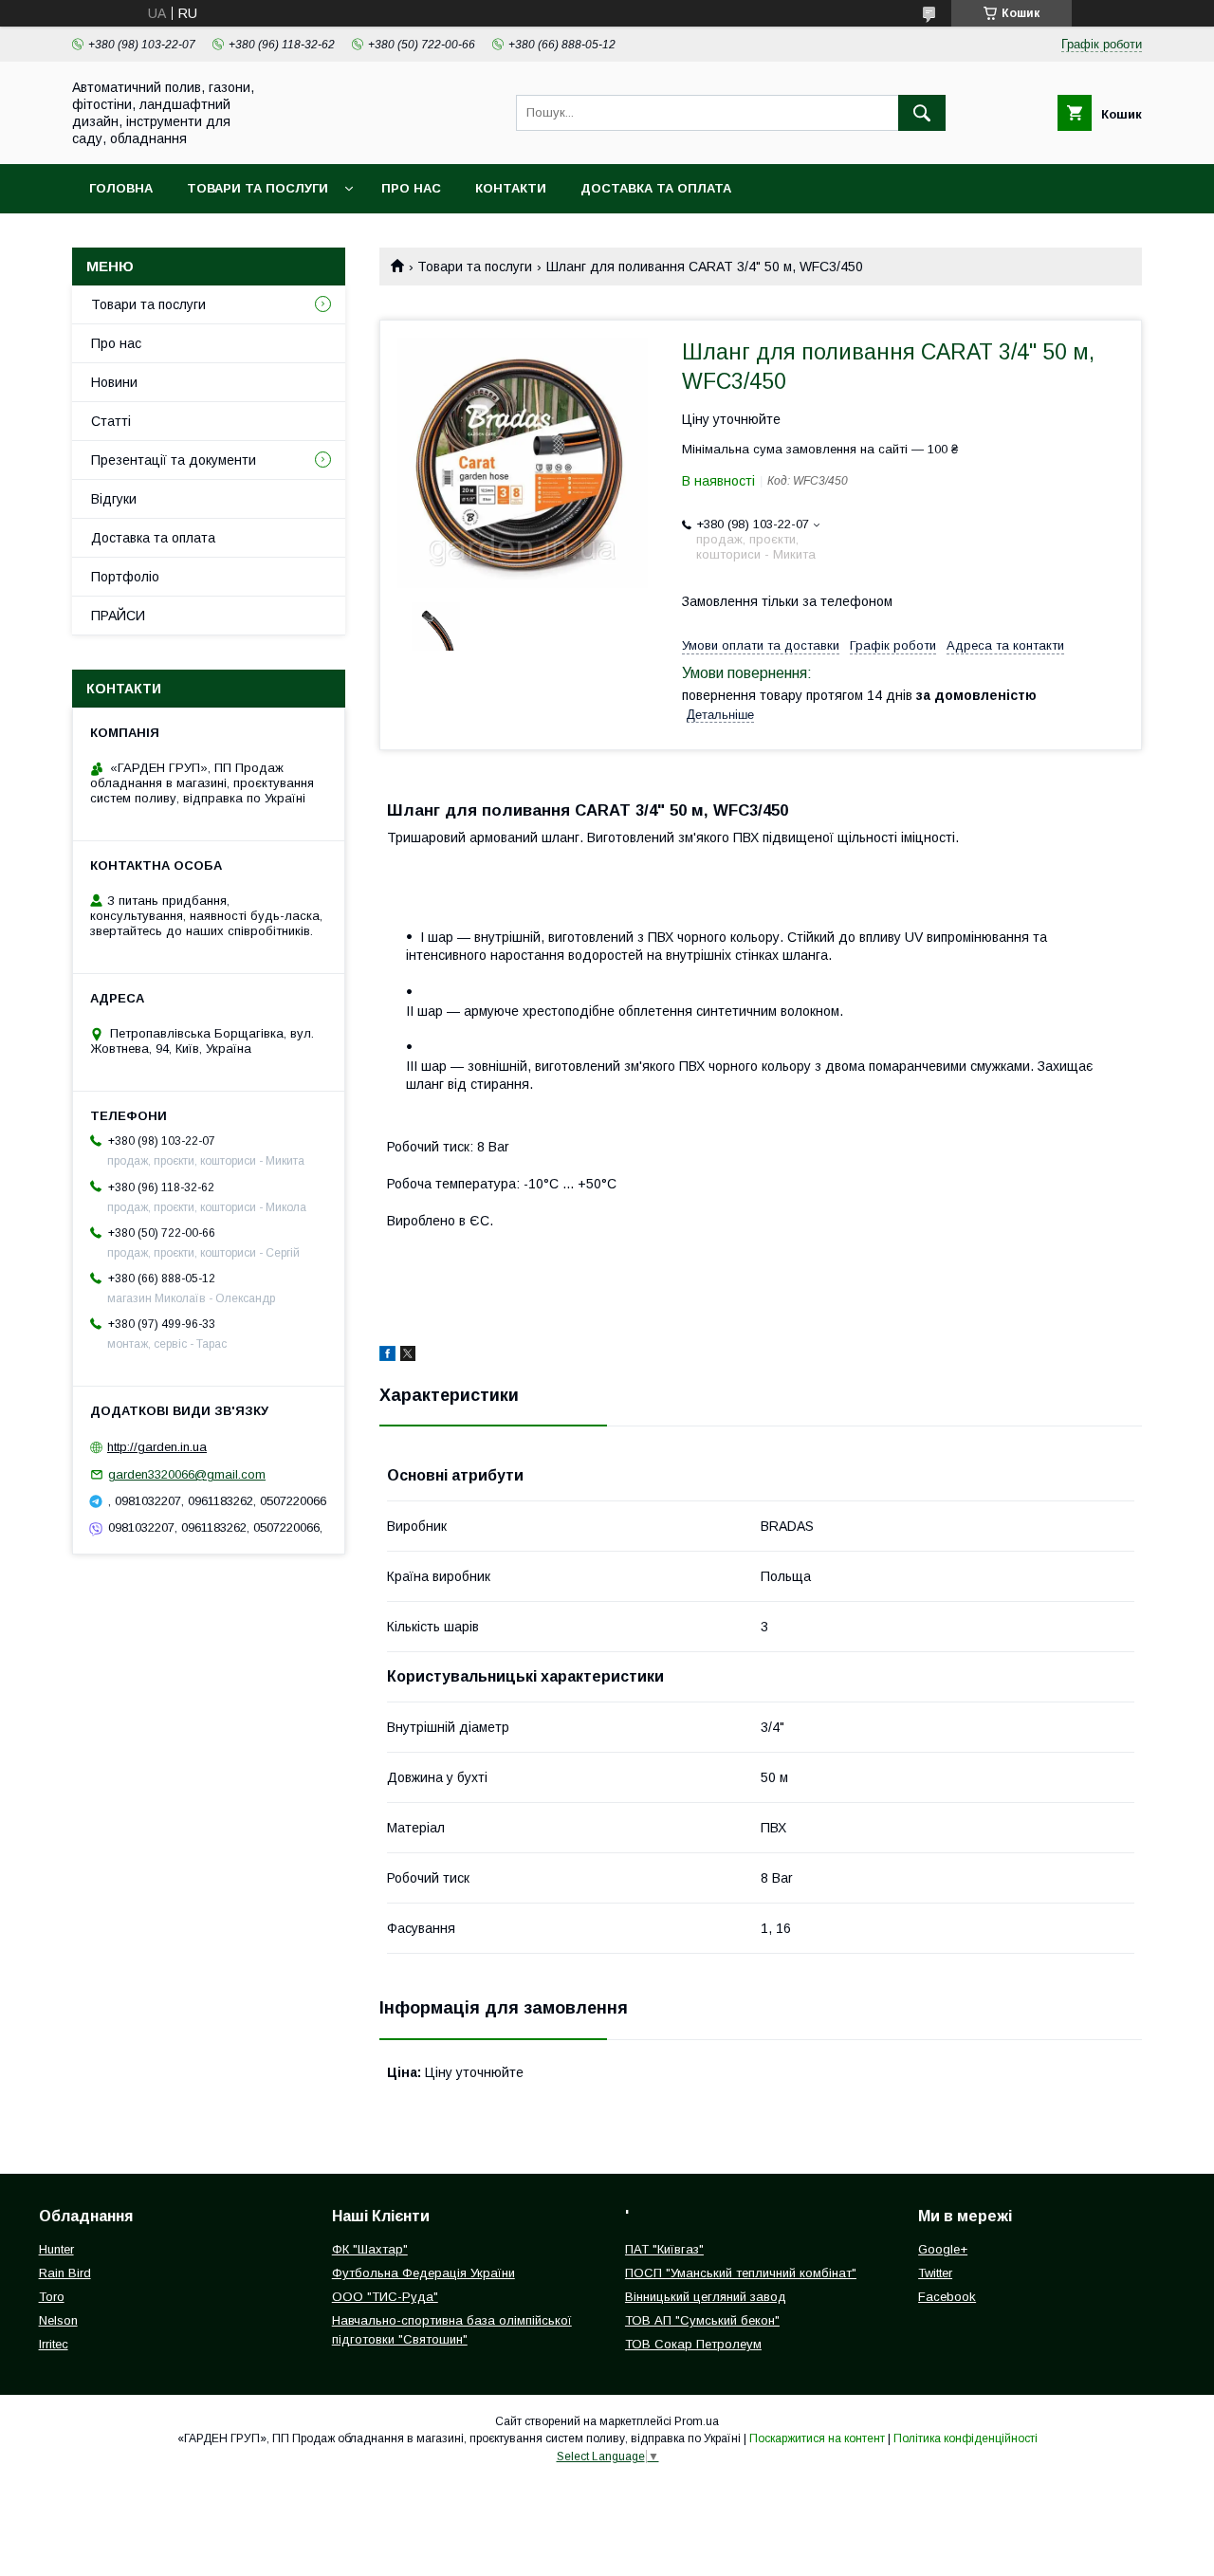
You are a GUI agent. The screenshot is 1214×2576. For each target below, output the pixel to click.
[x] (408, 1356)
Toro (52, 2297)
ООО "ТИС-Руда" (385, 2297)
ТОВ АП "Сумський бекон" (702, 2320)
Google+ (943, 2249)
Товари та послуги (258, 188)
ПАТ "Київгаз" (664, 2249)
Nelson (58, 2320)
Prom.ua (697, 2421)
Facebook (947, 2297)
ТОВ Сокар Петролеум (693, 2344)
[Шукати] (922, 113)
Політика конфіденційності (966, 2438)
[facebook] (387, 1356)
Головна (121, 188)
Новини (114, 382)
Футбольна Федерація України (423, 2273)
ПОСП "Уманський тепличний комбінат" (741, 2273)
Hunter (56, 2249)
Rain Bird (65, 2273)
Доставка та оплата (656, 188)
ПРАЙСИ (118, 616)
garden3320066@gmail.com (187, 1474)
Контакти (511, 188)
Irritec (54, 2344)
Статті (111, 421)
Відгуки (114, 499)
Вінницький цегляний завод (706, 2297)
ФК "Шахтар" (370, 2249)
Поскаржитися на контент (817, 2438)
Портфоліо (125, 577)
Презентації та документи (174, 460)
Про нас (411, 188)
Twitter (935, 2273)
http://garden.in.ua (157, 1447)
